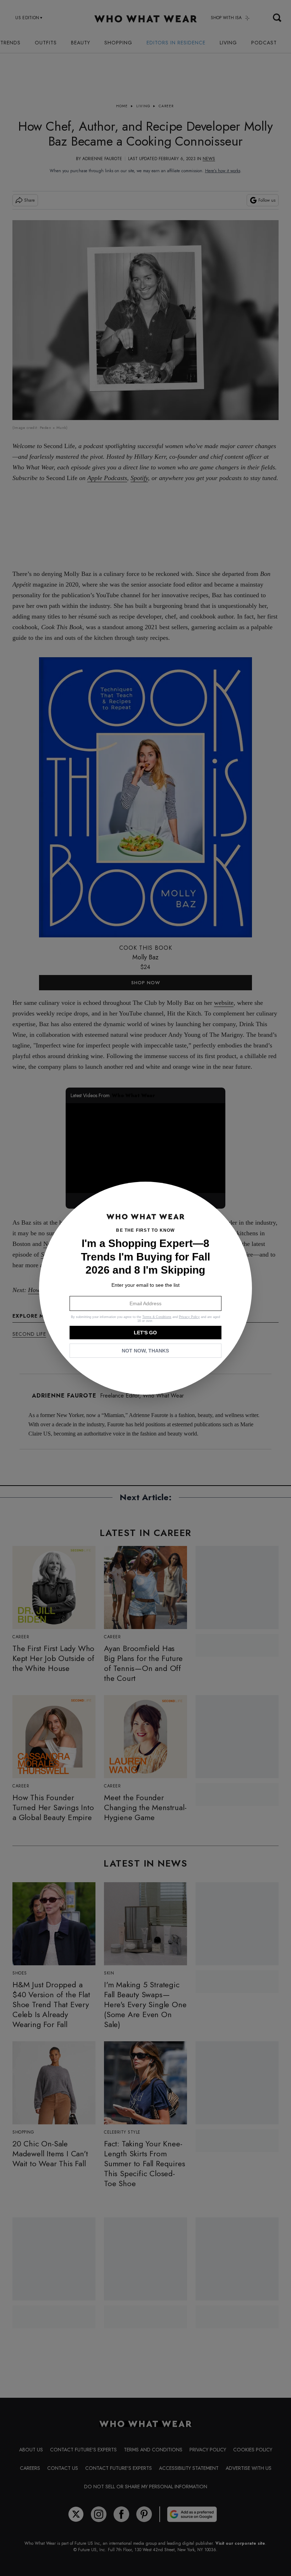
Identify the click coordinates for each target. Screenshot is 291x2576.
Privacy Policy (189, 1317)
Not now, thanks (145, 1351)
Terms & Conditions (157, 1317)
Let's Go (145, 1333)
